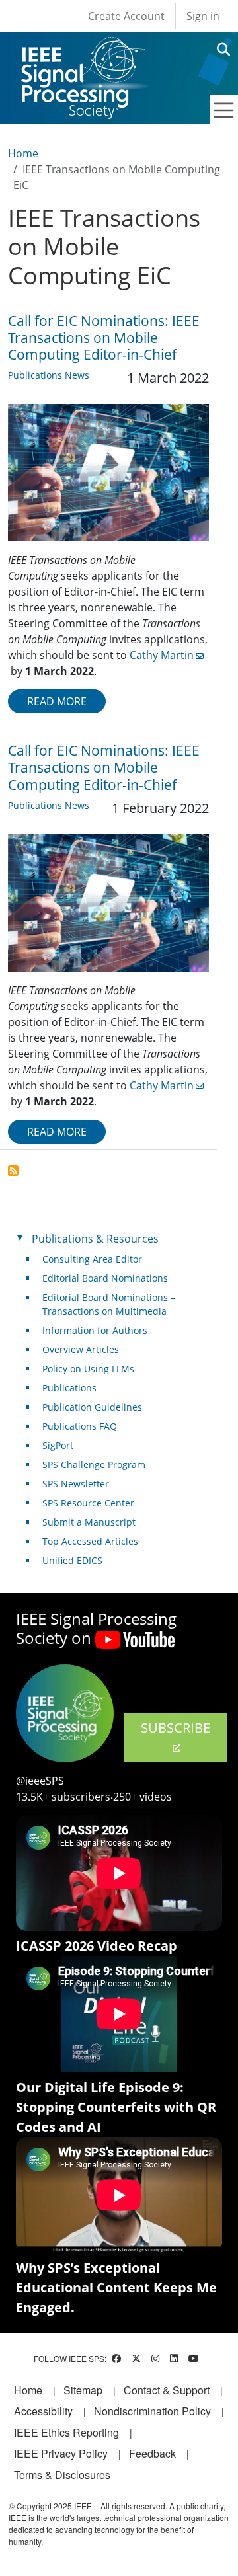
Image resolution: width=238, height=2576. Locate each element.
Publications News (49, 375)
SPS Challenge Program (94, 1464)
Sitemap (83, 2390)
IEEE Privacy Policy (61, 2453)
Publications (69, 1388)
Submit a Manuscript (89, 1522)
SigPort (58, 1445)
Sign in (203, 16)
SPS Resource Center (88, 1503)
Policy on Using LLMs (88, 1369)
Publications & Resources (95, 1239)
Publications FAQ (80, 1426)
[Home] (82, 49)
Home (23, 153)
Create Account (126, 16)
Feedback (152, 2453)
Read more (57, 701)
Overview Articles (81, 1349)
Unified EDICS (72, 1560)
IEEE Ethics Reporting (66, 2432)
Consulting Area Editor (92, 1259)
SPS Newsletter (76, 1484)
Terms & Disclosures (62, 2475)
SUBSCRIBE (176, 1728)
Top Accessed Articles (90, 1541)
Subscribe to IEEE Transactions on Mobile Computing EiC (13, 1171)
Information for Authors (95, 1330)
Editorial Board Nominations (105, 1278)
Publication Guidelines (92, 1407)
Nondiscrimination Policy (152, 2411)
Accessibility (43, 2411)
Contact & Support (167, 2390)
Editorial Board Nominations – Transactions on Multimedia (109, 1304)
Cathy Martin (162, 655)
